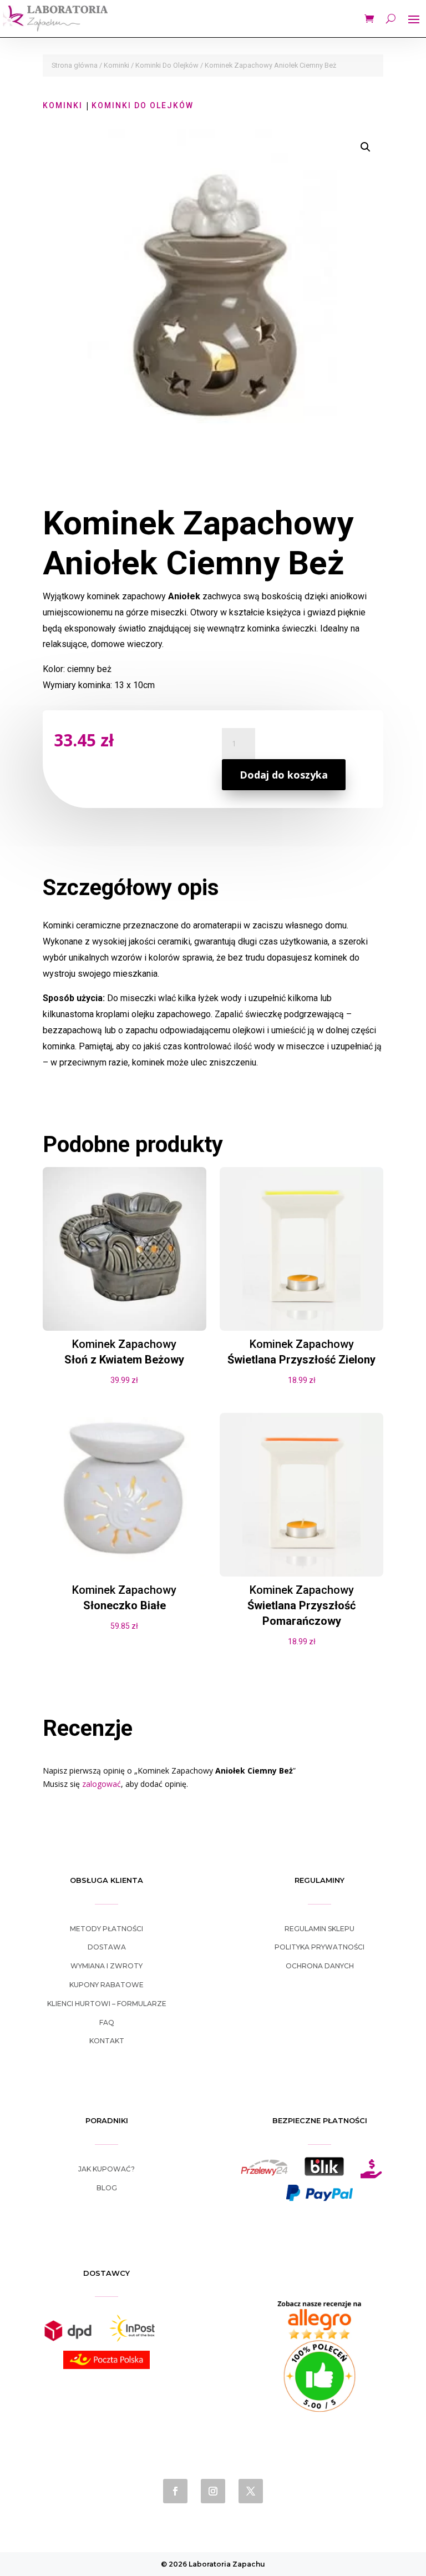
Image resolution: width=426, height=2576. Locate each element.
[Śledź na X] (251, 2491)
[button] (366, 147)
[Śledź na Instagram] (213, 2491)
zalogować (102, 1784)
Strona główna (75, 65)
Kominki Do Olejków (167, 65)
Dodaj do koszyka (284, 775)
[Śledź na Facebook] (175, 2491)
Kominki (116, 65)
